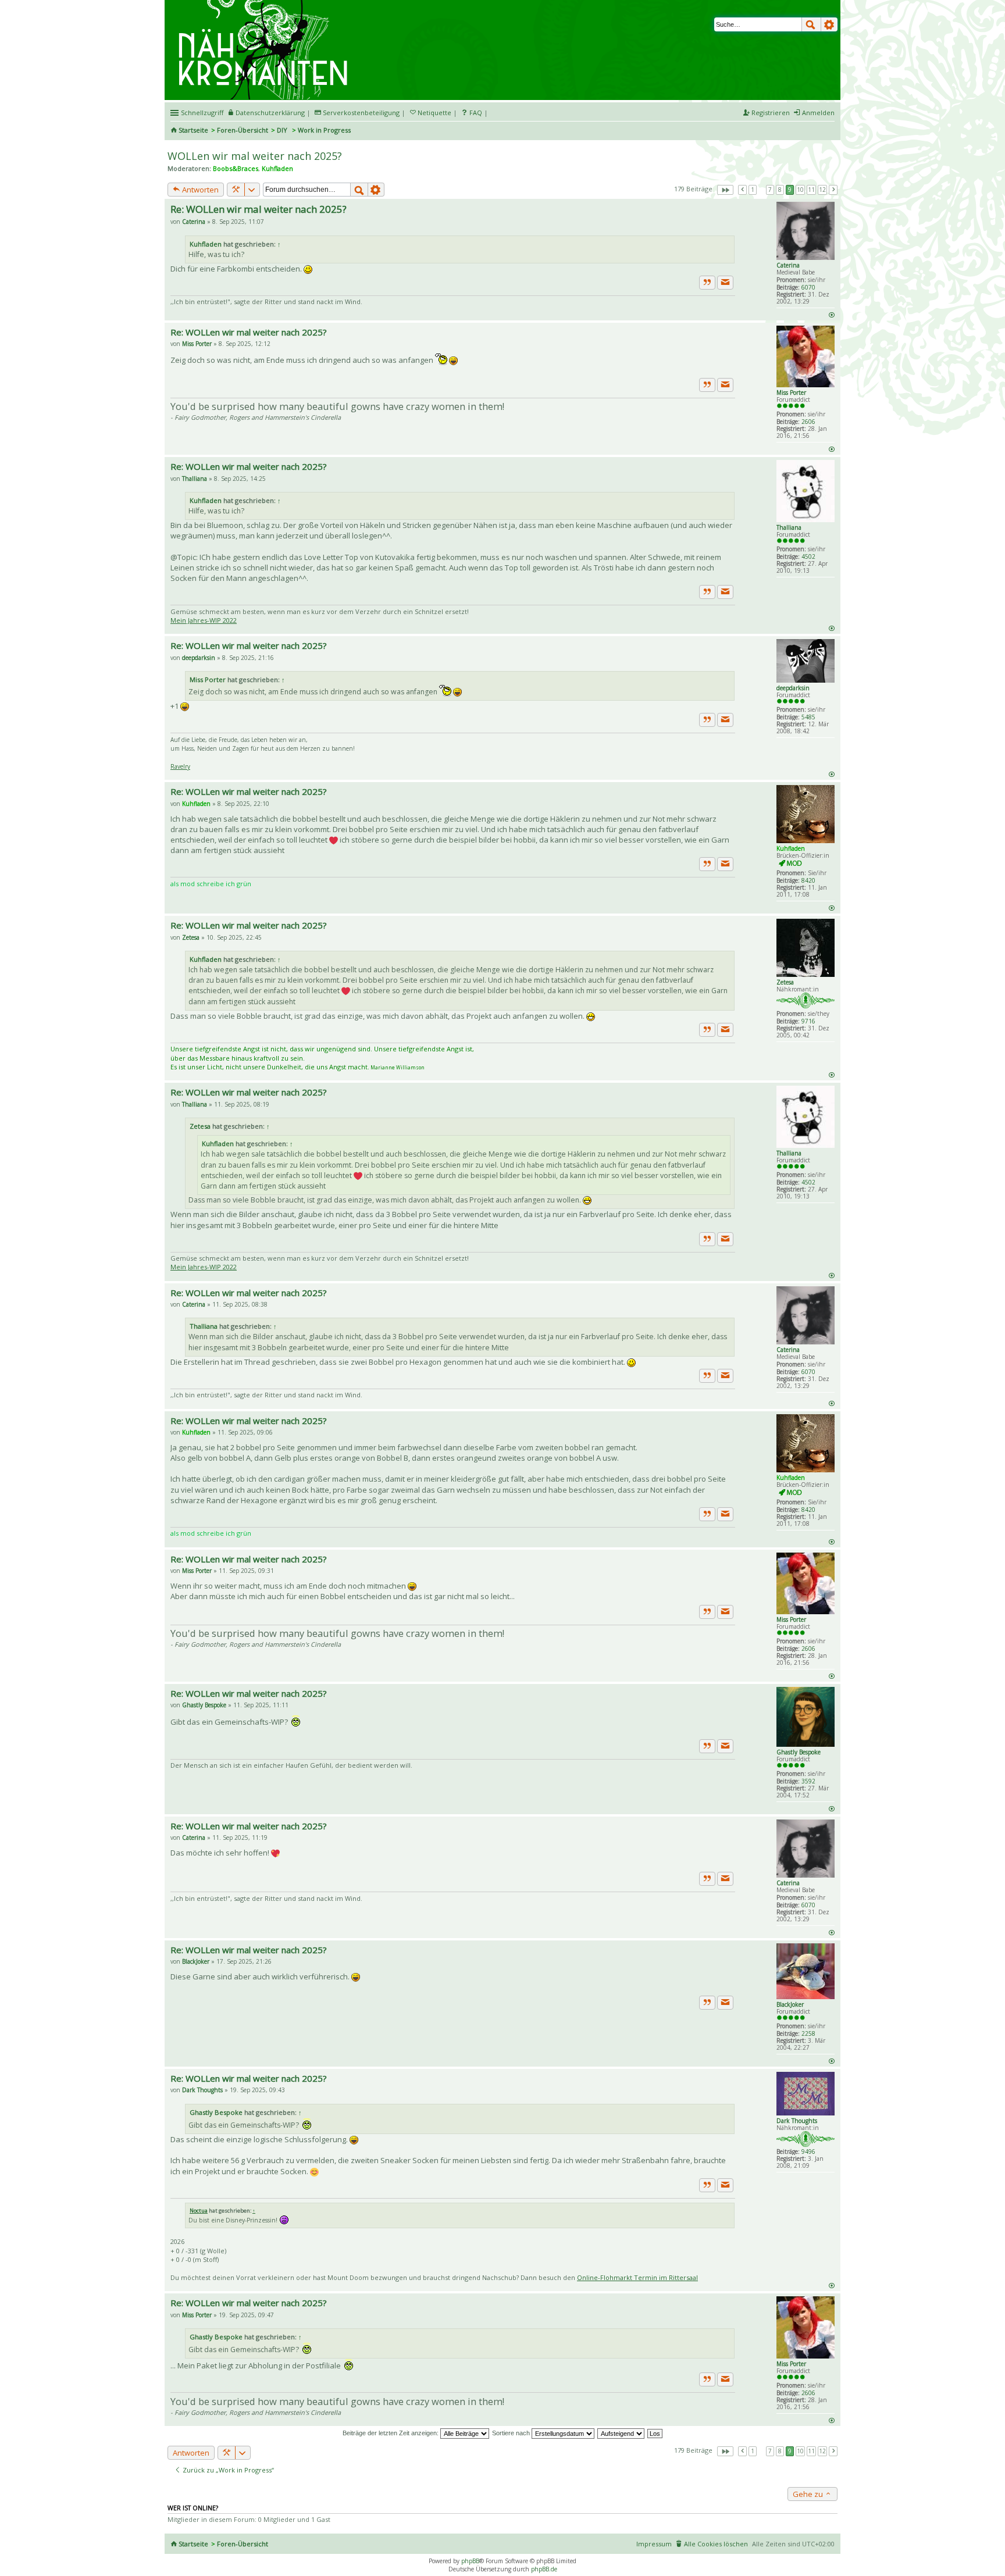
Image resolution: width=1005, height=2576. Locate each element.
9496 (808, 2152)
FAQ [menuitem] (476, 113)
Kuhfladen (277, 168)
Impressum (654, 2544)
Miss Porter (791, 393)
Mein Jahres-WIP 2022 (204, 620)
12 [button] (822, 190)
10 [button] (800, 190)
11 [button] (811, 190)
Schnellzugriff (202, 113)
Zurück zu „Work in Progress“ (227, 2470)
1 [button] (753, 190)
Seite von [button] (725, 190)
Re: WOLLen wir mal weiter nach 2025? (259, 209)
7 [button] (770, 190)
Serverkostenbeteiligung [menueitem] (361, 113)
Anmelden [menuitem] (818, 113)
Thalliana (789, 527)
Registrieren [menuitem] (771, 113)
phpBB (470, 2561)
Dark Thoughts (797, 2121)
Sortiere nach (512, 2433)
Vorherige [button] (742, 190)
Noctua (199, 2211)
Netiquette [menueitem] (434, 113)
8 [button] (780, 190)
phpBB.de (544, 2569)
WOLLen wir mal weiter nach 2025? (255, 156)
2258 (808, 2033)
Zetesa (785, 982)
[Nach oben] (831, 314)
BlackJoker (790, 2004)
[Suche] (811, 24)
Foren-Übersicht (243, 130)
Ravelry (180, 766)
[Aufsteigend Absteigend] (621, 2433)
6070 (808, 287)
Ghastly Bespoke (799, 1752)
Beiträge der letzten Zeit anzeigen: (391, 2433)
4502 (808, 556)
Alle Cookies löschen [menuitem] (716, 2544)
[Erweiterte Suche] (829, 24)
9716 (808, 1021)
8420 (808, 880)
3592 (808, 1781)
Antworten (199, 190)
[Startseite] (265, 4)
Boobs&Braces (236, 168)
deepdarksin (793, 688)
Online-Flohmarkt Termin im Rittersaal (637, 2277)
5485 (808, 717)
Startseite (193, 130)
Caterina (788, 265)
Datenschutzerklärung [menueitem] (270, 113)
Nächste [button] (833, 190)
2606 (808, 422)
